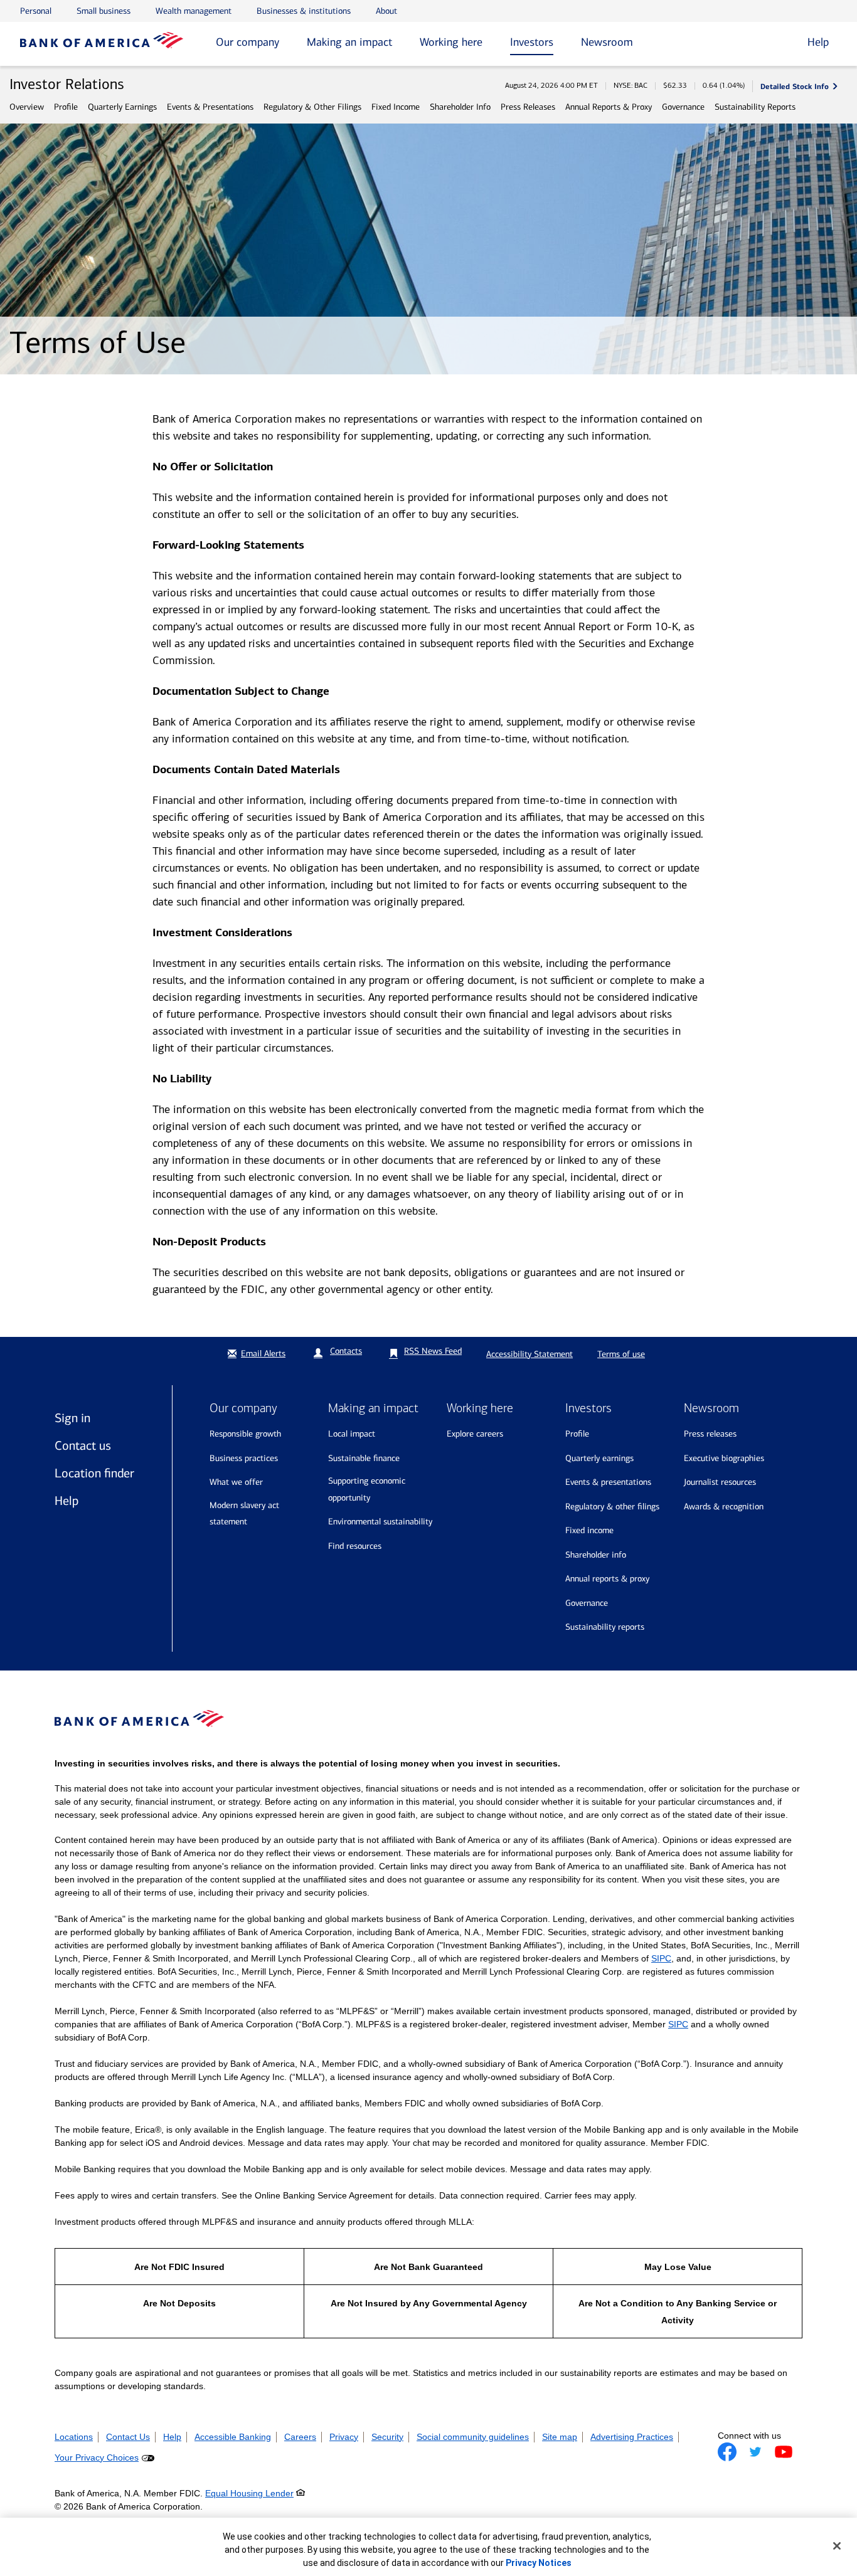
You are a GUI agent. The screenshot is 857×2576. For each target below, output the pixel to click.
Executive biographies (724, 1458)
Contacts (346, 1351)
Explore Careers (475, 1434)
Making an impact (349, 42)
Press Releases (528, 107)
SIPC (661, 1958)
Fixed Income (396, 107)
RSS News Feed (433, 1351)
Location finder (94, 1473)
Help (67, 1501)
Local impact (352, 1434)
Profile (66, 107)
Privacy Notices (539, 2563)
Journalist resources (720, 1482)
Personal (36, 11)
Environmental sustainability (380, 1522)
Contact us (83, 1445)
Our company (248, 42)
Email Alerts (263, 1354)
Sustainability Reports (755, 107)
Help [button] (818, 42)
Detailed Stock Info (795, 86)
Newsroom (607, 42)
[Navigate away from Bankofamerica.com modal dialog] (727, 2452)
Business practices (244, 1458)
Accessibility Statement (530, 1354)
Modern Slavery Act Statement (244, 1514)
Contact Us (128, 2437)
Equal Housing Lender (249, 2493)
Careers (300, 2437)
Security (387, 2437)
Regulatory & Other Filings (312, 107)
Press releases (710, 1434)
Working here (451, 42)
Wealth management (194, 11)
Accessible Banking (233, 2437)
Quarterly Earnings (122, 107)
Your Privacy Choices (97, 2457)
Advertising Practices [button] (632, 2437)
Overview (27, 107)
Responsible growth (245, 1434)
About (386, 11)
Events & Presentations (210, 107)
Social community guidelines (473, 2437)
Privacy (344, 2437)
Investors (532, 42)
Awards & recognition (724, 1507)
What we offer (236, 1482)
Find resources (355, 1546)
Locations (74, 2437)
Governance (683, 107)
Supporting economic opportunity (367, 1489)
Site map (560, 2437)
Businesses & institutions (304, 11)
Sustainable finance (364, 1458)
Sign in (72, 1418)
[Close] (837, 2546)
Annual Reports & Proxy (609, 107)
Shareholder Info (460, 107)
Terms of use (621, 1354)
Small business (104, 11)
